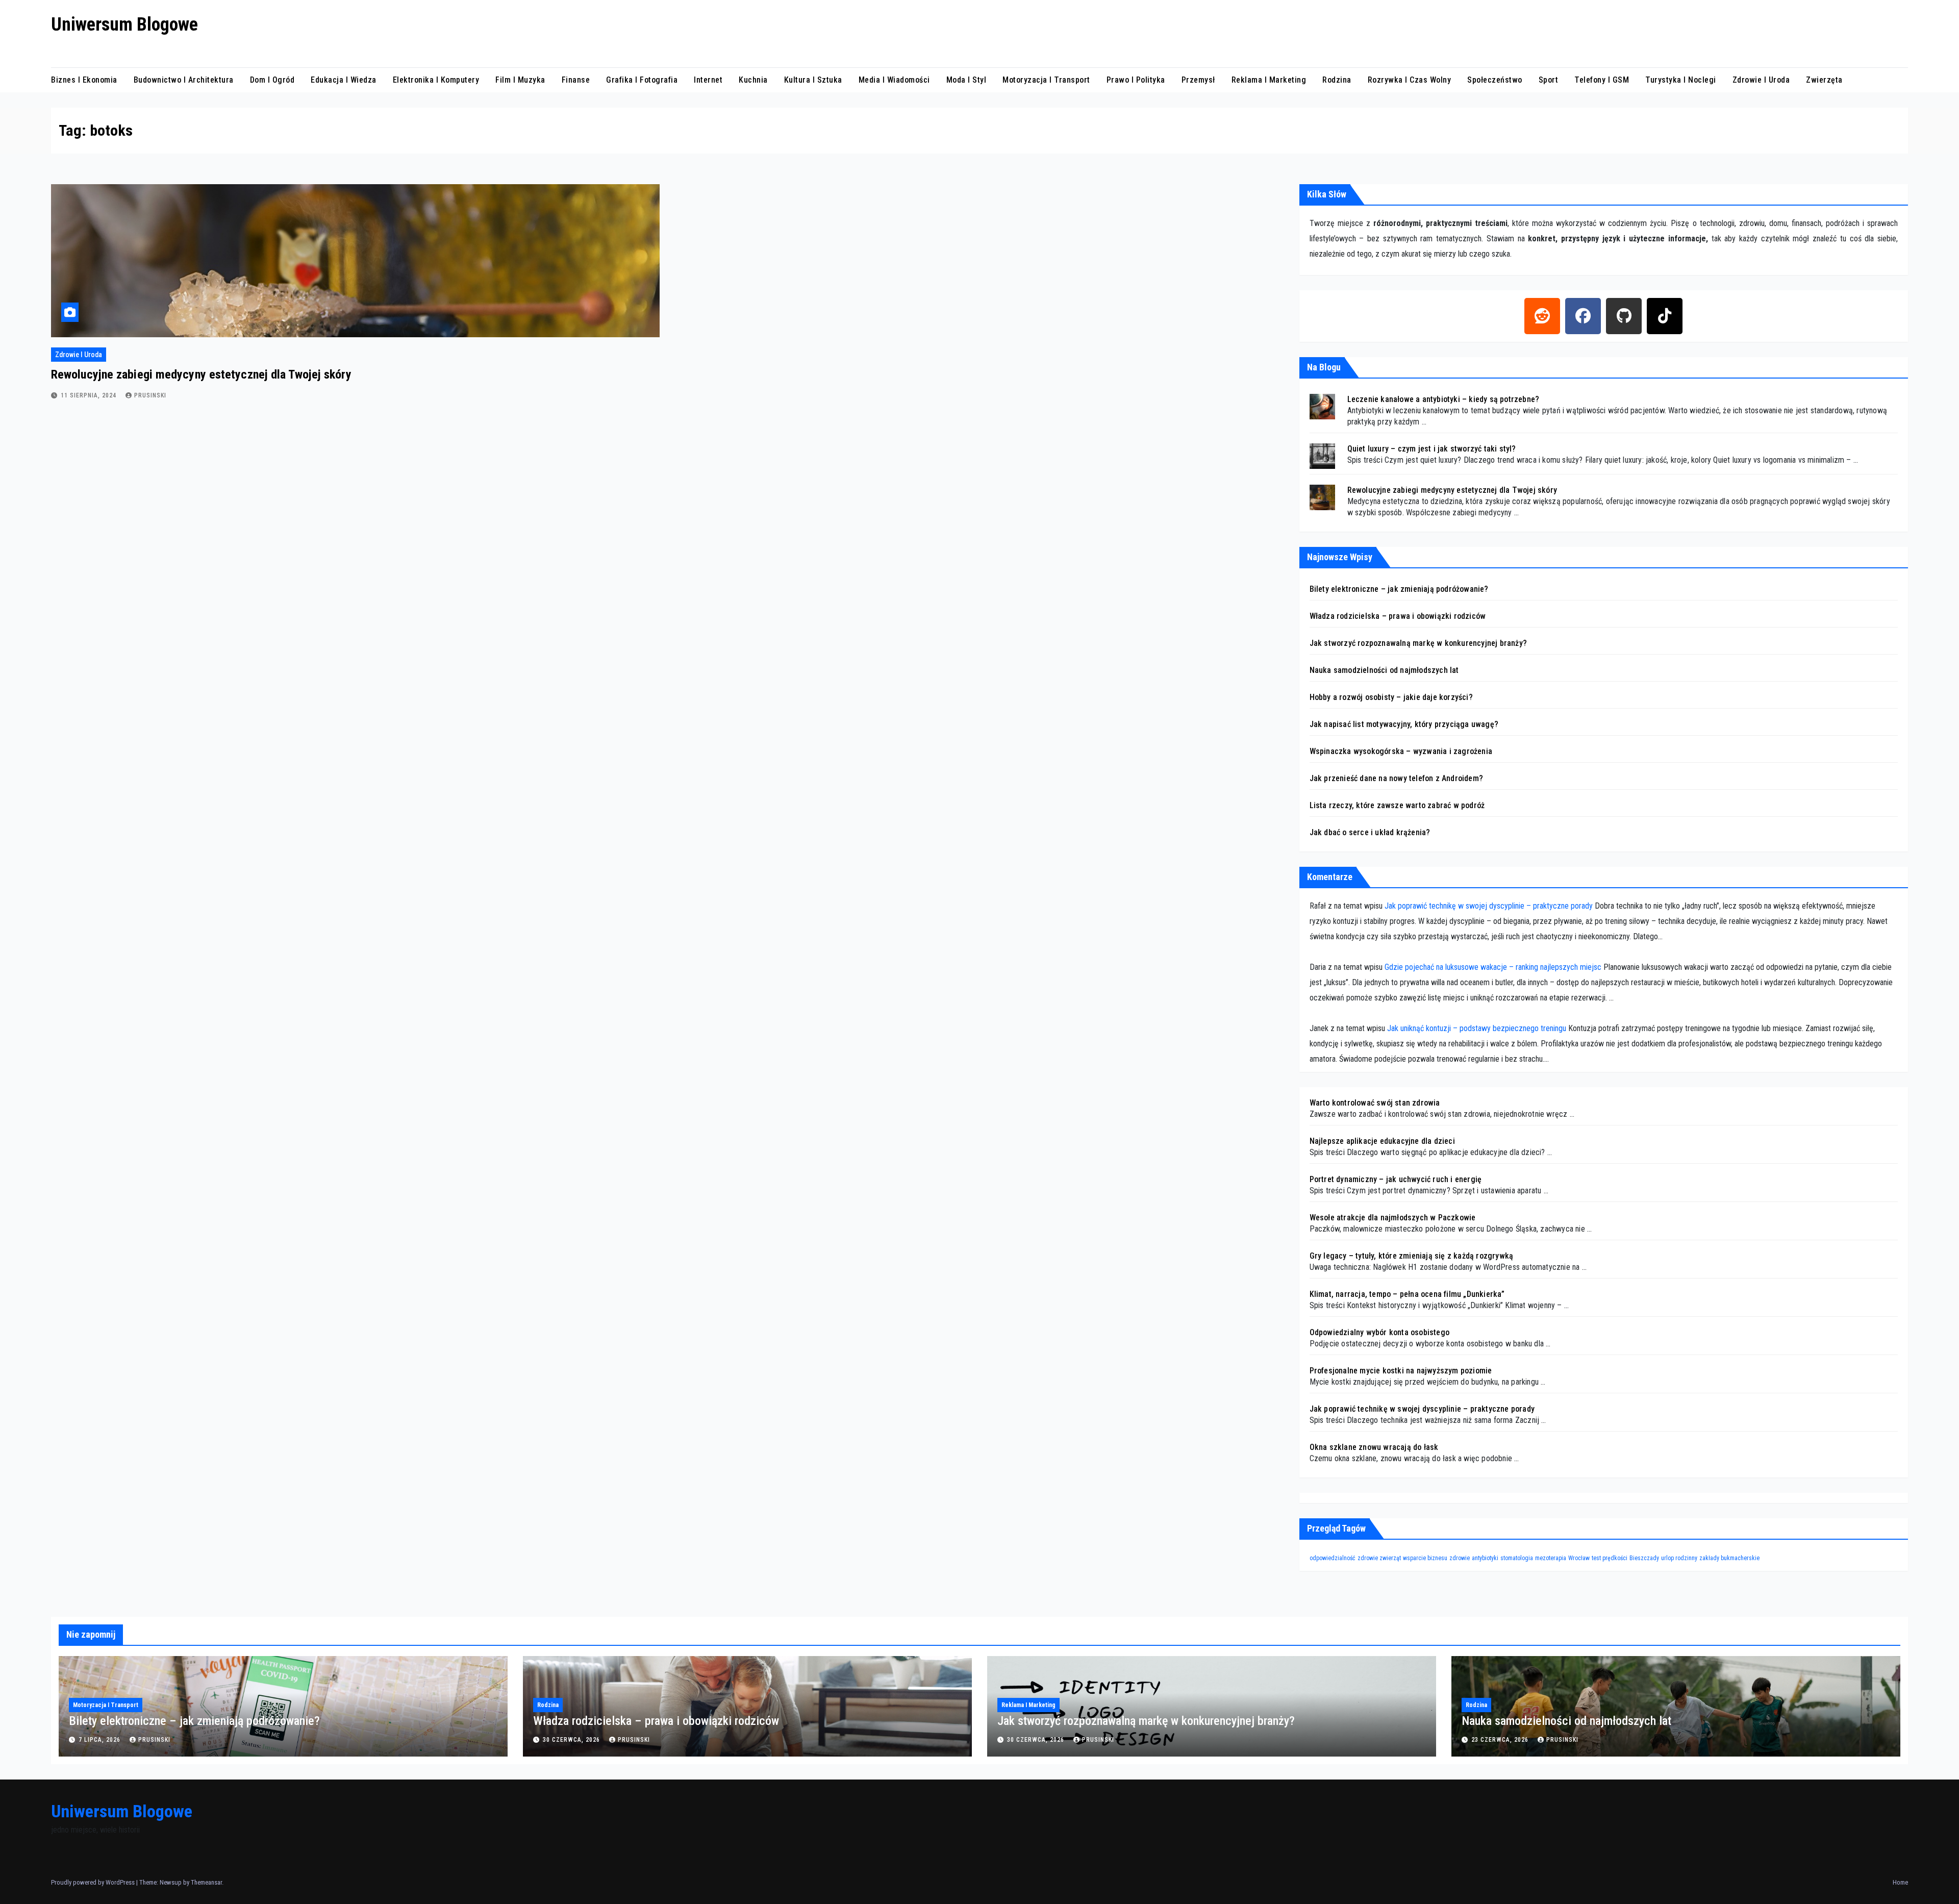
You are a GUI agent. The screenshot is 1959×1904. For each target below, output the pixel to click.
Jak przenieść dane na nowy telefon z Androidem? (1396, 778)
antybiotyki (1485, 1558)
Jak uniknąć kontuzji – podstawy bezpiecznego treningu (1477, 1028)
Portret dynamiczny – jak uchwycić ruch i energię (1396, 1179)
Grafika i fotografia (642, 80)
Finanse (576, 80)
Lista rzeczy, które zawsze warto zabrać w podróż (1397, 805)
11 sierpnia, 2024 (90, 395)
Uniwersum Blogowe (124, 24)
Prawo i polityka (1136, 80)
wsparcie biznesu (1425, 1558)
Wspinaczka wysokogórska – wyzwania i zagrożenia (1401, 751)
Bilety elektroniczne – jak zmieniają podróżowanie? (1399, 589)
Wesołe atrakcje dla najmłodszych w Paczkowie (1393, 1218)
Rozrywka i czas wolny (1410, 80)
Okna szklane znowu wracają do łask (1374, 1447)
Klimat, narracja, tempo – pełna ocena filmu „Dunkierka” (1407, 1294)
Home (1900, 1882)
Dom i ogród (272, 80)
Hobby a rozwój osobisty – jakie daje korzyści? (1391, 697)
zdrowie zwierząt (1379, 1558)
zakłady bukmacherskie (1729, 1558)
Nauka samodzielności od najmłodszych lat (1384, 670)
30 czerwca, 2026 (572, 1740)
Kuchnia (753, 80)
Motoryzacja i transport (1046, 80)
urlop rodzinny (1679, 1558)
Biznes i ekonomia (84, 80)
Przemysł (1198, 80)
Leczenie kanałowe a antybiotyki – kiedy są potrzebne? (1443, 399)
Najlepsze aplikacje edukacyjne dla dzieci (1382, 1141)
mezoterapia (1551, 1558)
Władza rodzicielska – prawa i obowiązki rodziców (1398, 616)
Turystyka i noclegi (1681, 80)
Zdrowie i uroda (1761, 80)
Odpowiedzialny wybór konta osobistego (1379, 1332)
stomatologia (1517, 1558)
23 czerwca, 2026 (1501, 1740)
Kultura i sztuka (813, 80)
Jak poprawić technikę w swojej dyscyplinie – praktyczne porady (1489, 906)
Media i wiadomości (894, 80)
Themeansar (206, 1882)
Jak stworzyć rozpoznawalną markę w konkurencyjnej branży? (1418, 643)
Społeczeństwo (1495, 80)
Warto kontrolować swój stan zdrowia (1375, 1103)
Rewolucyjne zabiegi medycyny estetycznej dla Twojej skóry (201, 374)
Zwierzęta (1824, 80)
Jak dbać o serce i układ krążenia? (1370, 832)
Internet (708, 80)
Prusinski (150, 395)
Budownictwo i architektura (184, 80)
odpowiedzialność (1333, 1558)
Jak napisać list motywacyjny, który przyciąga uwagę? (1404, 724)
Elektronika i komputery (436, 80)
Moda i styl (966, 80)
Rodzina (1337, 80)
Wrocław (1579, 1558)
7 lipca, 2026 (101, 1740)
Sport (1549, 80)
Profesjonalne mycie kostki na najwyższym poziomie (1401, 1371)
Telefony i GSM (1602, 80)
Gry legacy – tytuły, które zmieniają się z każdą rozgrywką (1412, 1256)
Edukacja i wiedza (344, 80)
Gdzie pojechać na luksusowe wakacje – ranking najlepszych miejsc (1493, 967)
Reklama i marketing (1269, 80)
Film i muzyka (520, 80)
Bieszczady (1644, 1558)
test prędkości (1610, 1558)
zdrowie (1460, 1558)
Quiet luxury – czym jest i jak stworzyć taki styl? (1432, 449)
